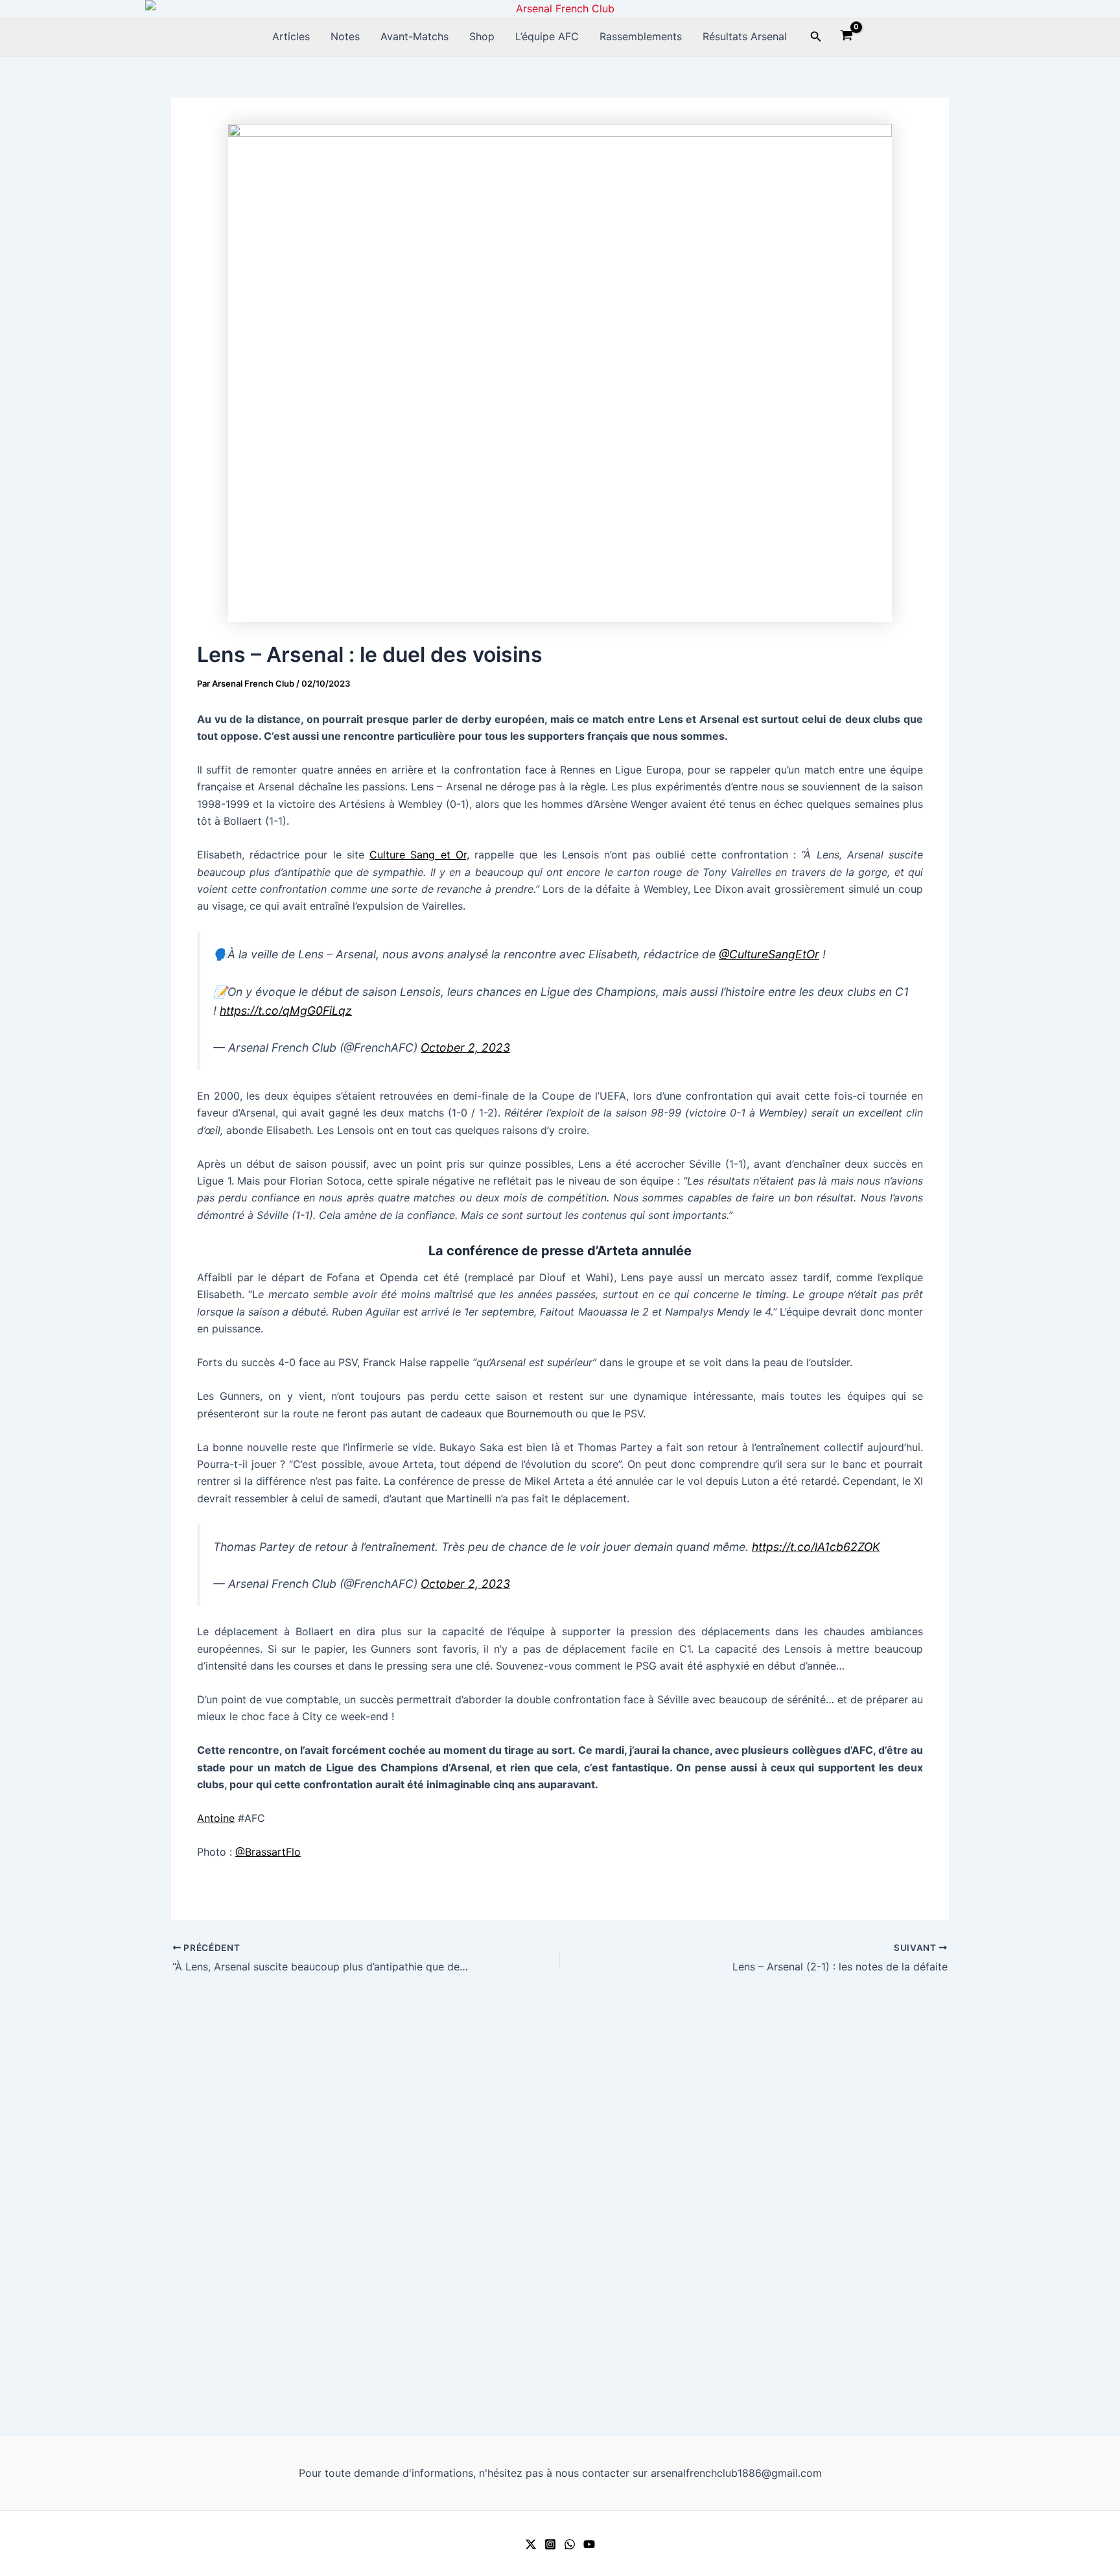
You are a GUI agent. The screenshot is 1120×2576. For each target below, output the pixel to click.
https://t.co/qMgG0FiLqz (286, 1010)
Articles (291, 36)
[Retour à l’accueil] (560, 8)
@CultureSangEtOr (769, 954)
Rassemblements (641, 36)
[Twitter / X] (531, 2544)
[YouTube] (589, 2544)
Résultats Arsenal (745, 36)
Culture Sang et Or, (419, 855)
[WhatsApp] (570, 2544)
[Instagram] (550, 2544)
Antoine (216, 1818)
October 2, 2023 (465, 1047)
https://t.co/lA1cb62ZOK (816, 1547)
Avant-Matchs (414, 36)
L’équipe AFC (547, 36)
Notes (345, 36)
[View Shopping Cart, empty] (847, 37)
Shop (482, 36)
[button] (816, 37)
